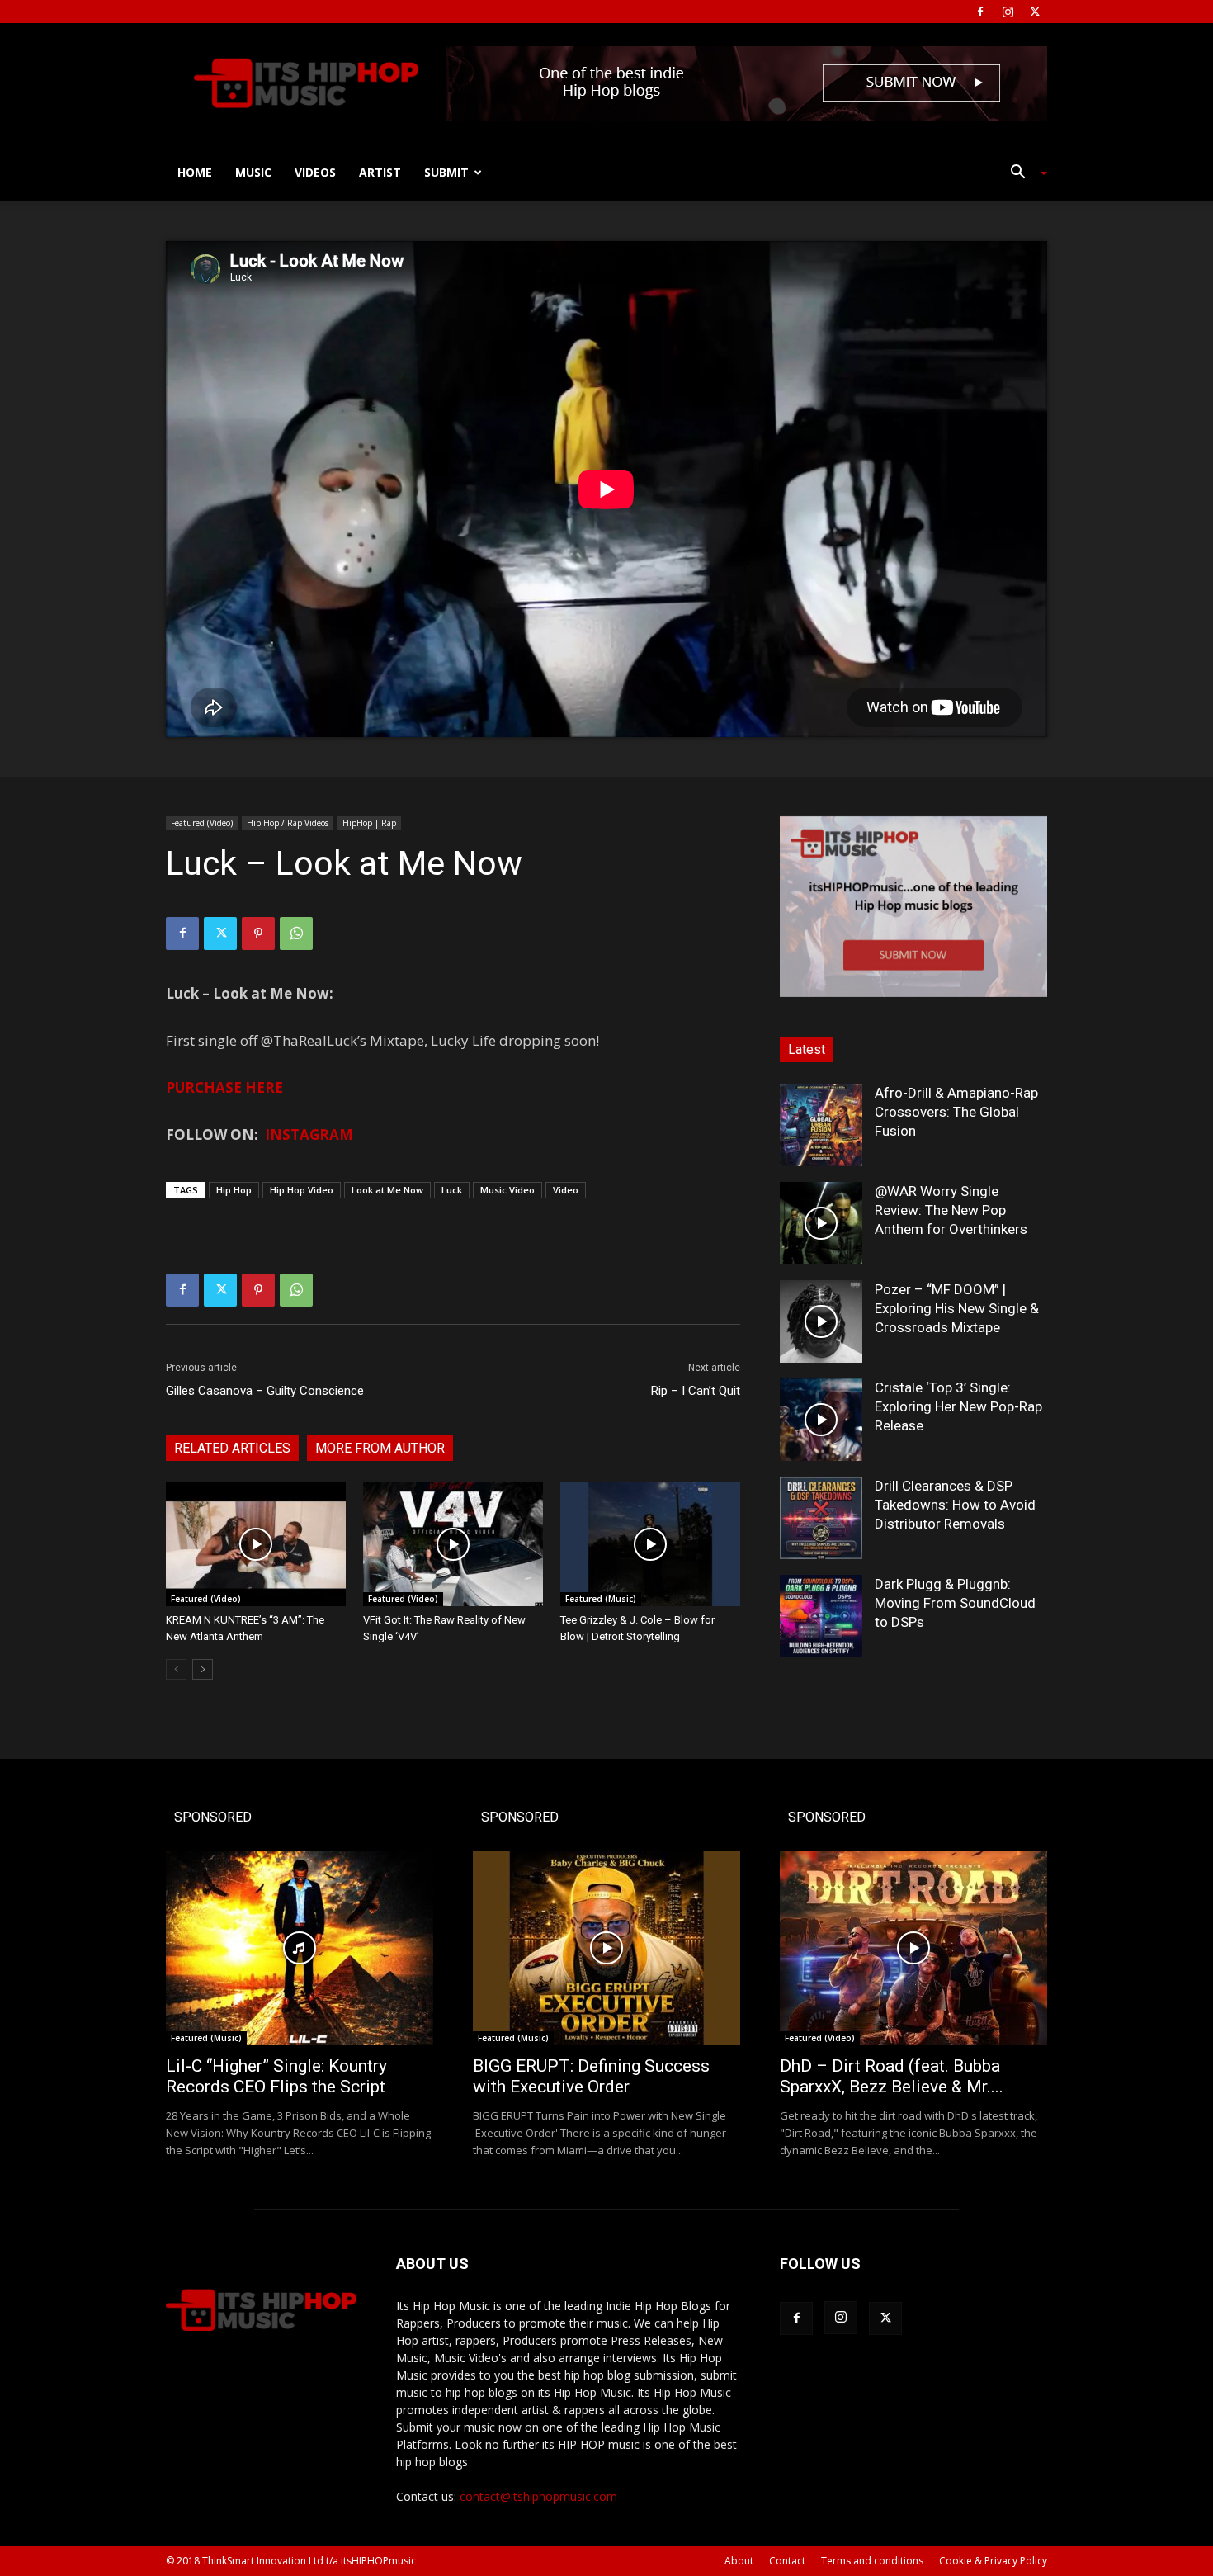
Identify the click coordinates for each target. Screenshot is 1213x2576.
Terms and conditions (872, 2561)
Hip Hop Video (302, 1190)
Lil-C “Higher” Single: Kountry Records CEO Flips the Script (276, 2076)
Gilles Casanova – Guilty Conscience (265, 1391)
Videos (315, 172)
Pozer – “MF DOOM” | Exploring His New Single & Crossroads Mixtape (957, 1308)
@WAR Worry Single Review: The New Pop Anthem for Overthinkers (951, 1210)
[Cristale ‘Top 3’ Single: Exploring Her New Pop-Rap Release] (821, 1420)
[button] (1022, 174)
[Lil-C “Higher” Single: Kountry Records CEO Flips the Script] (300, 1948)
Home (195, 172)
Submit (446, 172)
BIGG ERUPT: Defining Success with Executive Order (591, 2076)
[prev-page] (176, 1669)
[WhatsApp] (296, 934)
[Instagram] (1008, 12)
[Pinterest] (258, 934)
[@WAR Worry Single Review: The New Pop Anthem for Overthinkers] (821, 1223)
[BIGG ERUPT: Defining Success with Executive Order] (606, 1948)
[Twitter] (1035, 12)
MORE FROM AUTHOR (380, 1448)
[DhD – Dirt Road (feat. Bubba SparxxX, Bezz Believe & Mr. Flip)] (913, 1948)
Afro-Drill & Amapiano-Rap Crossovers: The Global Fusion (956, 1112)
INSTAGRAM (309, 1134)
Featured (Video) (202, 823)
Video (566, 1190)
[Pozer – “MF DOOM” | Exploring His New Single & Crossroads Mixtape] (821, 1321)
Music (253, 172)
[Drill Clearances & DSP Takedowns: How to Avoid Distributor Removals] (821, 1518)
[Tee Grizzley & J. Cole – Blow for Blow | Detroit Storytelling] (650, 1544)
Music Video (507, 1190)
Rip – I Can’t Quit (696, 1391)
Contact (787, 2561)
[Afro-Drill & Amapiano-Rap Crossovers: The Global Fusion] (821, 1125)
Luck (452, 1190)
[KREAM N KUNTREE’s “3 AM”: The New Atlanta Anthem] (256, 1544)
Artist (380, 172)
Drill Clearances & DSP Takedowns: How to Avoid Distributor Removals (955, 1505)
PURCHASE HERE (224, 1087)
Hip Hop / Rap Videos (288, 823)
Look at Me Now (387, 1190)
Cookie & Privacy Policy (993, 2561)
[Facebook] (980, 12)
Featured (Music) (601, 1599)
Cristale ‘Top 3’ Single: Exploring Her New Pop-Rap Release (958, 1406)
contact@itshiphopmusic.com (538, 2496)
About (739, 2561)
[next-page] (203, 1669)
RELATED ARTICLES (232, 1448)
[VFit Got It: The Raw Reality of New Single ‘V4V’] (453, 1544)
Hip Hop (234, 1190)
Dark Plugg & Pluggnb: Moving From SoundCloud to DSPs (955, 1603)
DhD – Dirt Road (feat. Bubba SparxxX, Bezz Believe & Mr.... (892, 2076)
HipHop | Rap (369, 823)
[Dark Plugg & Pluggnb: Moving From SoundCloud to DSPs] (821, 1616)
